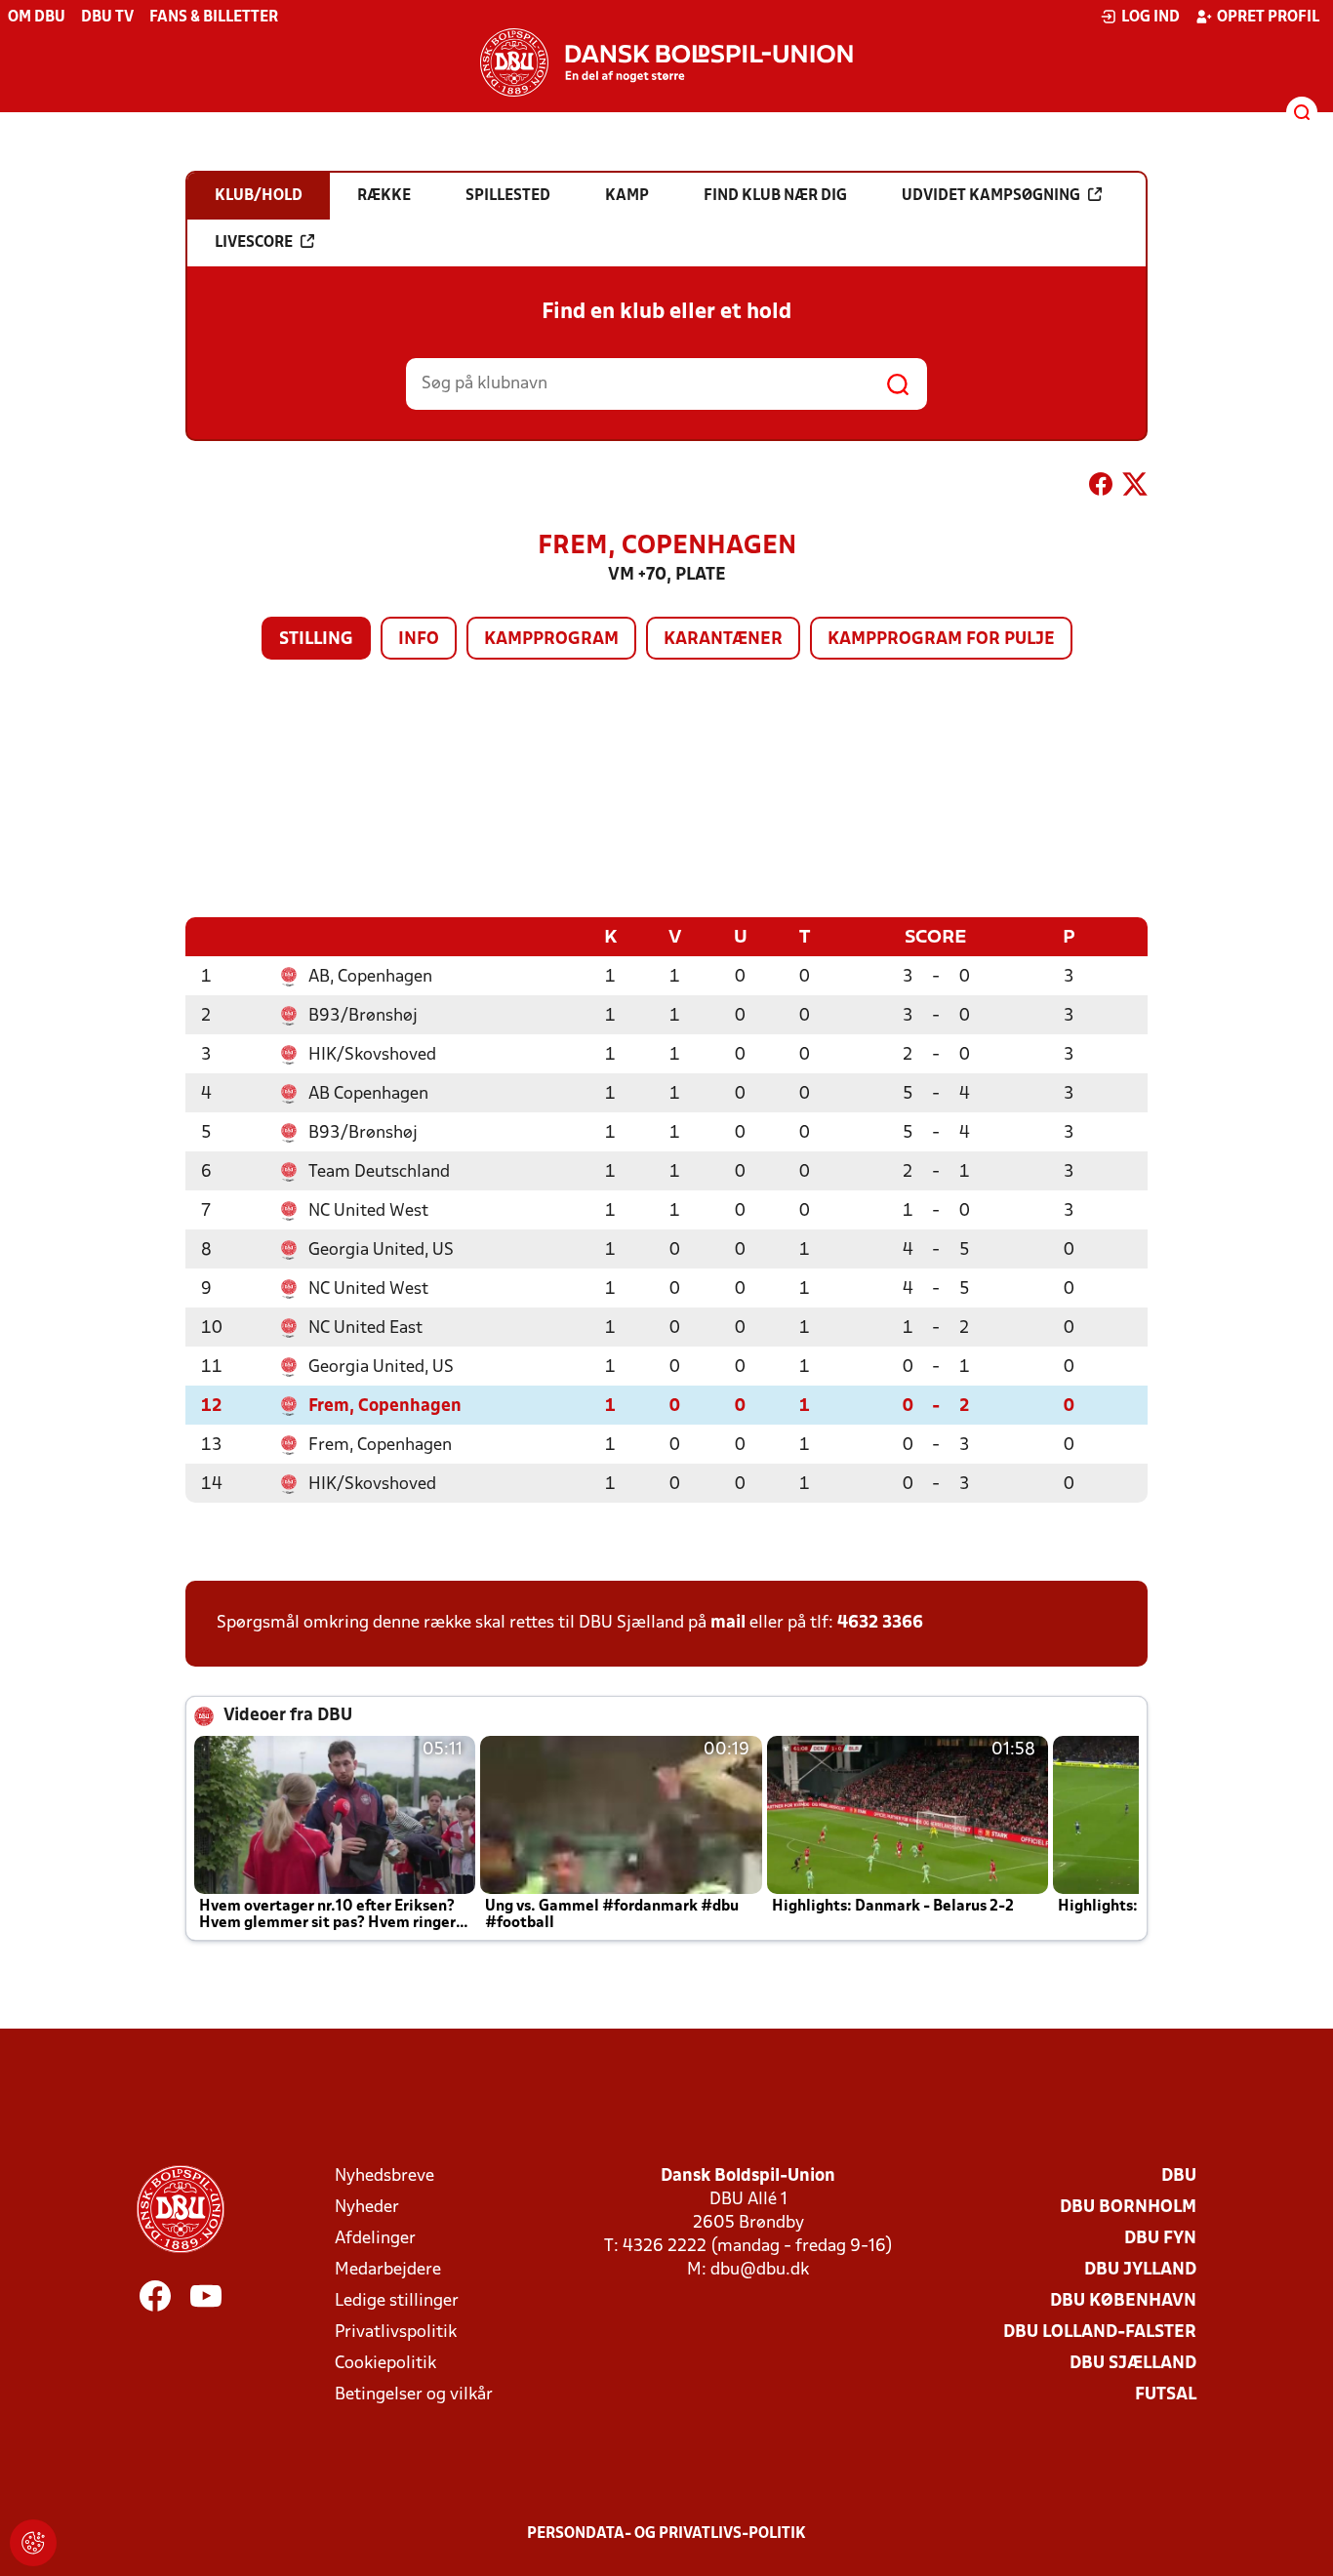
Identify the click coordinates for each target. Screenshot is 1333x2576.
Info (419, 640)
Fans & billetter (214, 18)
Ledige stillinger (397, 2301)
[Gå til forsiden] (666, 62)
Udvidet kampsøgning (991, 196)
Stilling (316, 640)
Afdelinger (375, 2239)
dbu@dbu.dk (760, 2270)
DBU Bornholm (1128, 2208)
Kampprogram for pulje (941, 640)
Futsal (1166, 2395)
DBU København (1123, 2301)
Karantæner (723, 640)
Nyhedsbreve (384, 2176)
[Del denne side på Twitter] (1135, 488)
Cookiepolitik (385, 2364)
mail (728, 1623)
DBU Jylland (1140, 2270)
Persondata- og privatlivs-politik (666, 2534)
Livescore (254, 243)
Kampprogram (551, 640)
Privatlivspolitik (396, 2333)
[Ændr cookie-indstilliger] (33, 2543)
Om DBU (37, 18)
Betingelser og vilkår (414, 2395)
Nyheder (367, 2208)
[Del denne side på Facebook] (1101, 488)
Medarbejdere (388, 2270)
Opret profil (1268, 18)
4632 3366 (880, 1623)
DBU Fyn (1160, 2239)
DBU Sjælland (1133, 2364)
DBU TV (107, 18)
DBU (1179, 2176)
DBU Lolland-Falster (1100, 2333)
